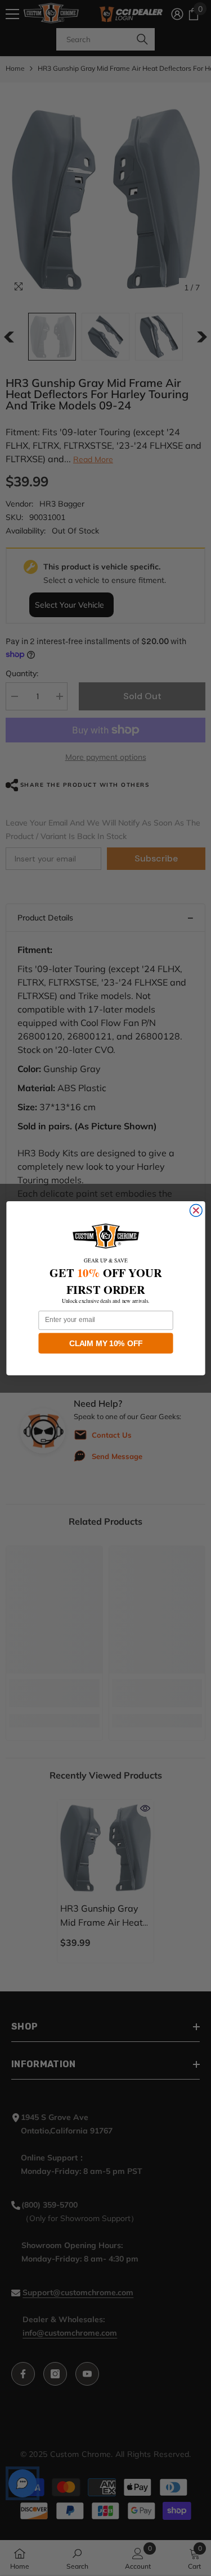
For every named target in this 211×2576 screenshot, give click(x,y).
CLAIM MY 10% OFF (106, 1343)
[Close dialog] (196, 1210)
